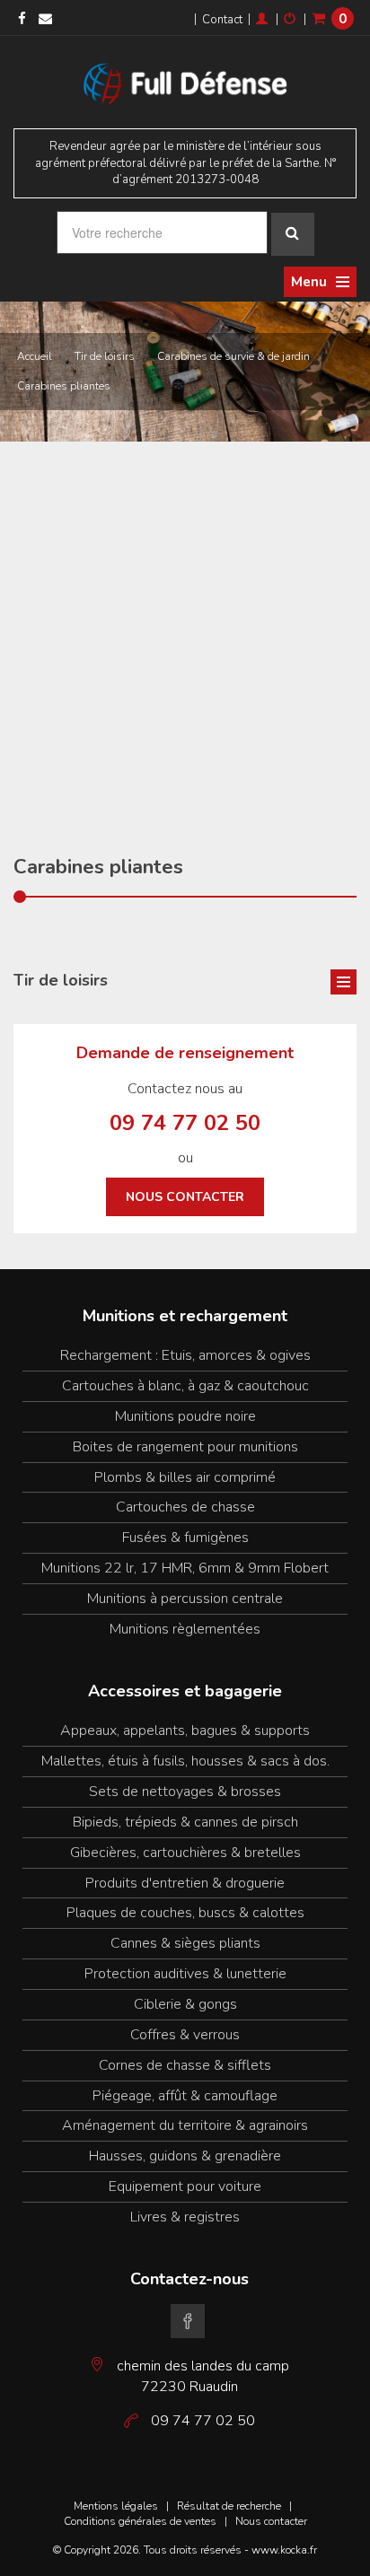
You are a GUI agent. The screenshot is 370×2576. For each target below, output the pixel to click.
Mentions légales (116, 2506)
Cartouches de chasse (185, 1507)
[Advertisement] (185, 635)
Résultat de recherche (229, 2506)
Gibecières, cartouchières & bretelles (185, 1853)
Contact (222, 20)
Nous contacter (185, 1197)
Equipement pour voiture (185, 2186)
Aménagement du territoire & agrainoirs (185, 2125)
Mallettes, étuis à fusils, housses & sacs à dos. (185, 1761)
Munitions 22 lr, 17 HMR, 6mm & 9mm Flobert (185, 1568)
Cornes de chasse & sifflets (185, 2065)
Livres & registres (185, 2217)
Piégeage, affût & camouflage (185, 2096)
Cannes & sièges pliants (185, 1943)
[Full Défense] (185, 81)
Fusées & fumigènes (185, 1538)
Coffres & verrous (185, 2035)
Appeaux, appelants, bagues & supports (185, 1730)
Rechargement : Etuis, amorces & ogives (185, 1355)
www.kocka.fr (284, 2550)
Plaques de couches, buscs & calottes (185, 1913)
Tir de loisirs (105, 356)
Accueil (35, 356)
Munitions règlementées (185, 1629)
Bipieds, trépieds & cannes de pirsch (185, 1822)
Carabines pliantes (64, 386)
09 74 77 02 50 (185, 1123)
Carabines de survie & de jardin (233, 356)
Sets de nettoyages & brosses (185, 1792)
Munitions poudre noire (185, 1416)
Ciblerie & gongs (185, 2004)
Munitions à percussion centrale (185, 1599)
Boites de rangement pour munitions (185, 1447)
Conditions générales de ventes (140, 2521)
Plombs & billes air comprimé (185, 1477)
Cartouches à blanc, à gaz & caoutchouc (185, 1386)
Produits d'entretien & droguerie (185, 1883)
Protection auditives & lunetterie (185, 1974)
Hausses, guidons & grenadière (185, 2156)
